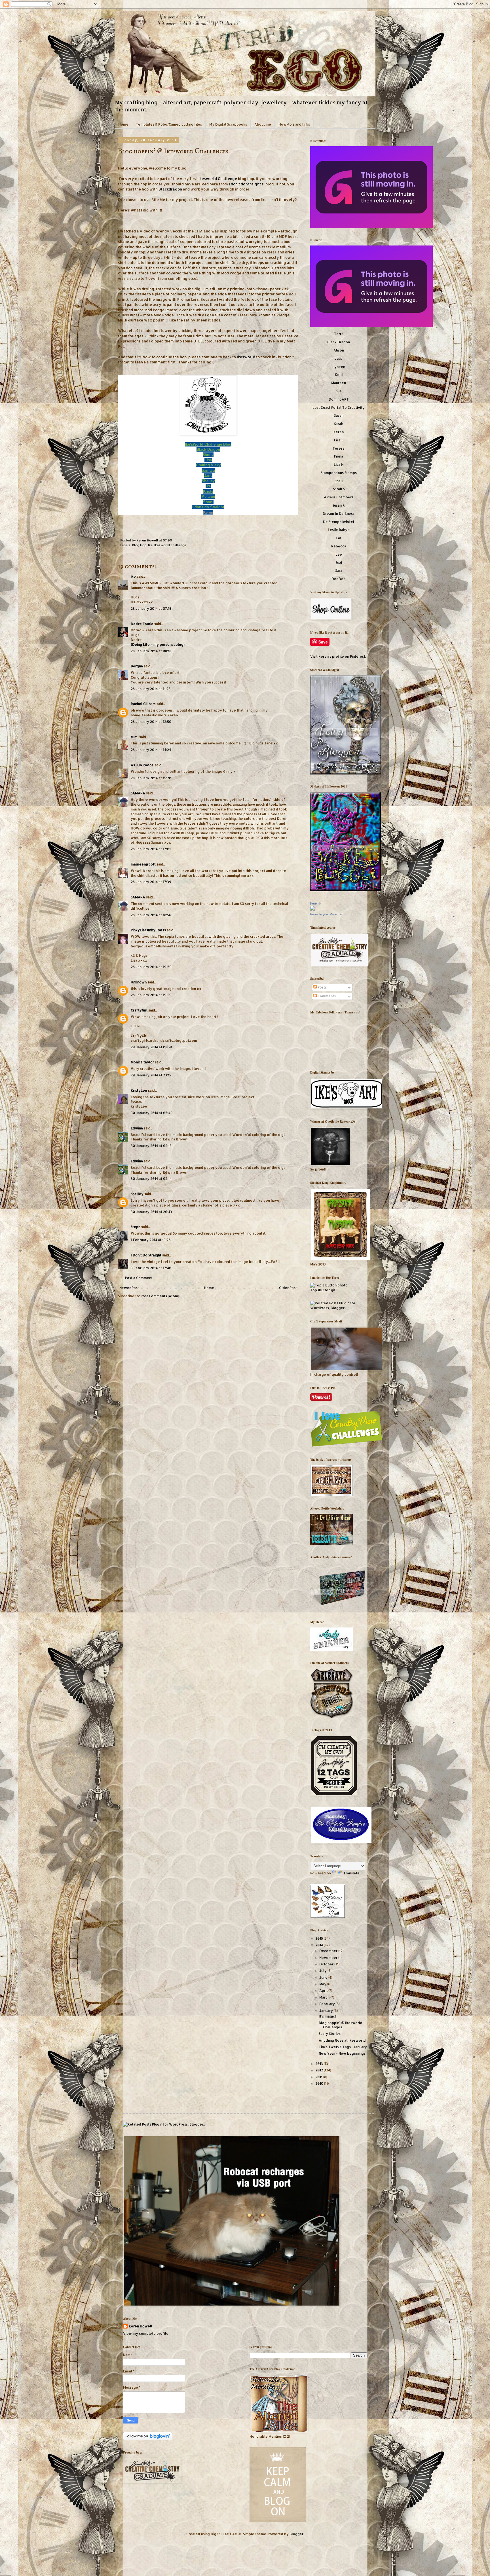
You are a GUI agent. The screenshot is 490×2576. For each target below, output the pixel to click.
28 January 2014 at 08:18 (151, 651)
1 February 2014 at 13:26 (151, 1240)
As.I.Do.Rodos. (142, 765)
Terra (339, 334)
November (329, 1958)
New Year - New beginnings (342, 2053)
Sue (339, 391)
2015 (320, 1938)
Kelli (339, 375)
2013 (320, 2064)
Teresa (339, 448)
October (327, 1964)
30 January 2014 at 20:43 (151, 1212)
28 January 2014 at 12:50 (151, 722)
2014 (320, 1945)
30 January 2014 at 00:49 (152, 1113)
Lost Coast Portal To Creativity (339, 408)
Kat (339, 538)
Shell (339, 481)
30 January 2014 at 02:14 (151, 1179)
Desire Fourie (142, 624)
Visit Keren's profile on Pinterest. (338, 656)
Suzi (339, 563)
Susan (339, 415)
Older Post (288, 1288)
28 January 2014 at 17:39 (151, 882)
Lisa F (339, 440)
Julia (339, 358)
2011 (319, 2077)
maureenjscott (143, 864)
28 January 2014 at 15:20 (151, 778)
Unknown (139, 982)
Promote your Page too (326, 914)
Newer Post (129, 1288)
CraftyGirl (139, 1010)
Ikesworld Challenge (218, 178)
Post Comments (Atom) (160, 1296)
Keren (208, 512)
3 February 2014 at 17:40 (151, 1268)
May (323, 1984)
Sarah (339, 424)
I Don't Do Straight (146, 1255)
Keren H (316, 903)
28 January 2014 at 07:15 (151, 608)
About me (263, 124)
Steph (136, 1227)
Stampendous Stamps (339, 473)
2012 (320, 2070)
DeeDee (339, 579)
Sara (339, 571)
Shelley (138, 1194)
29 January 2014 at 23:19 (151, 1075)
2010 (320, 2083)
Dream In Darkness (339, 514)
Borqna (137, 666)
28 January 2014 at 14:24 (151, 750)
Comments (326, 996)
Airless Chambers (339, 497)
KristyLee (139, 1090)
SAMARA (138, 793)
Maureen (339, 383)
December (329, 1951)
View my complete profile (146, 2333)
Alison (339, 350)
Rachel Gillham (143, 704)
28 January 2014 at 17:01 (151, 849)
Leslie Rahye (339, 530)
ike (133, 576)
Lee (339, 554)
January (327, 2011)
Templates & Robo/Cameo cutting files (169, 124)
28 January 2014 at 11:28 (151, 689)
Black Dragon (339, 342)
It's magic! (327, 2016)
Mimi (135, 737)
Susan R (339, 505)
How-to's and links (294, 124)
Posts (322, 987)
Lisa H (339, 464)
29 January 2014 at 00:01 (151, 1047)
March (325, 1997)
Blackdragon (170, 189)
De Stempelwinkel (339, 522)
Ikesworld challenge (170, 545)
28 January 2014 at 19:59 (151, 995)
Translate (351, 1873)
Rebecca (339, 546)
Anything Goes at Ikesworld (342, 2040)
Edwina (137, 1128)
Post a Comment (139, 1278)
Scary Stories (330, 2034)
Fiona (339, 456)
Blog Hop (139, 545)
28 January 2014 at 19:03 (151, 967)
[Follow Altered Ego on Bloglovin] (148, 2439)
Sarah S (339, 489)
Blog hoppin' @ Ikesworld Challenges (341, 2025)
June (324, 1977)
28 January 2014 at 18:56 (151, 915)
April (324, 1990)
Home (123, 124)
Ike (150, 545)
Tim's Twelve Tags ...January (343, 2047)
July (323, 1971)
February (328, 2004)
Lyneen (339, 367)
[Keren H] (312, 909)
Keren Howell (148, 540)
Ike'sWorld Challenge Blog (208, 444)
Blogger (296, 2534)
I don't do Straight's (246, 184)
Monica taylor (142, 1062)
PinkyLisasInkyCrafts (148, 930)
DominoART (339, 399)
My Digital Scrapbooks (228, 124)
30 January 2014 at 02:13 (151, 1146)
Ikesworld (246, 357)
